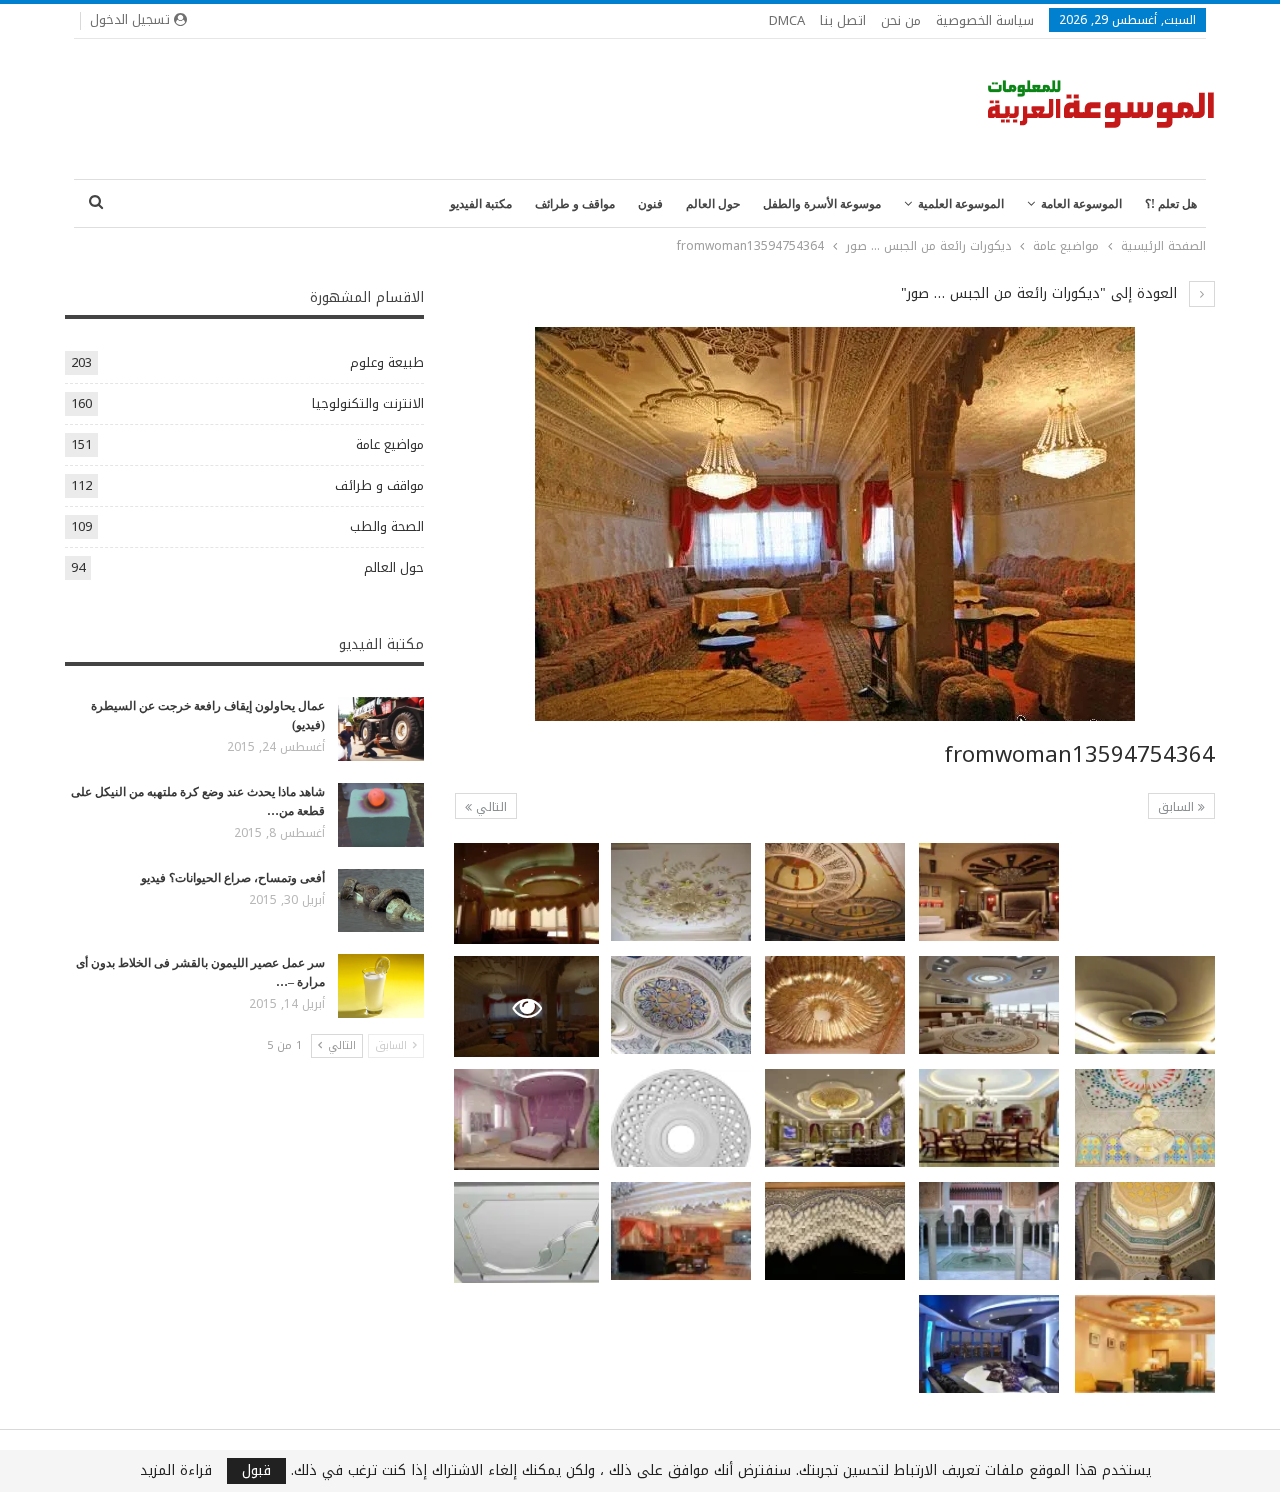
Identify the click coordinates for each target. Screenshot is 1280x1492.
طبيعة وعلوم (387, 362)
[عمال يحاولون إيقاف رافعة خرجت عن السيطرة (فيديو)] (381, 729)
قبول (256, 1471)
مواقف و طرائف (575, 204)
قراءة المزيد (176, 1471)
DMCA (787, 20)
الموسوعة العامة (1081, 204)
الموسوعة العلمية (961, 204)
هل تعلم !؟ (1171, 204)
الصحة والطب (387, 526)
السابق (1178, 807)
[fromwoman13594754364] (1145, 892)
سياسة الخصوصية (985, 20)
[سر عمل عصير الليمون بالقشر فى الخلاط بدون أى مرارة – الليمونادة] (381, 986)
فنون (650, 204)
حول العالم (713, 204)
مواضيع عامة (390, 444)
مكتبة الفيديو (481, 204)
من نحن (901, 20)
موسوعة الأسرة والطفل (822, 204)
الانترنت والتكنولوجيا (368, 403)
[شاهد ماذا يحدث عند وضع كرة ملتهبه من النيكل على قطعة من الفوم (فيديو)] (381, 815)
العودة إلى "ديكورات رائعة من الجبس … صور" (1041, 293)
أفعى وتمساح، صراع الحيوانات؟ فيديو (233, 878)
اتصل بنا (843, 20)
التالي (489, 807)
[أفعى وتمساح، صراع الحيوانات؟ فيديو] (381, 901)
